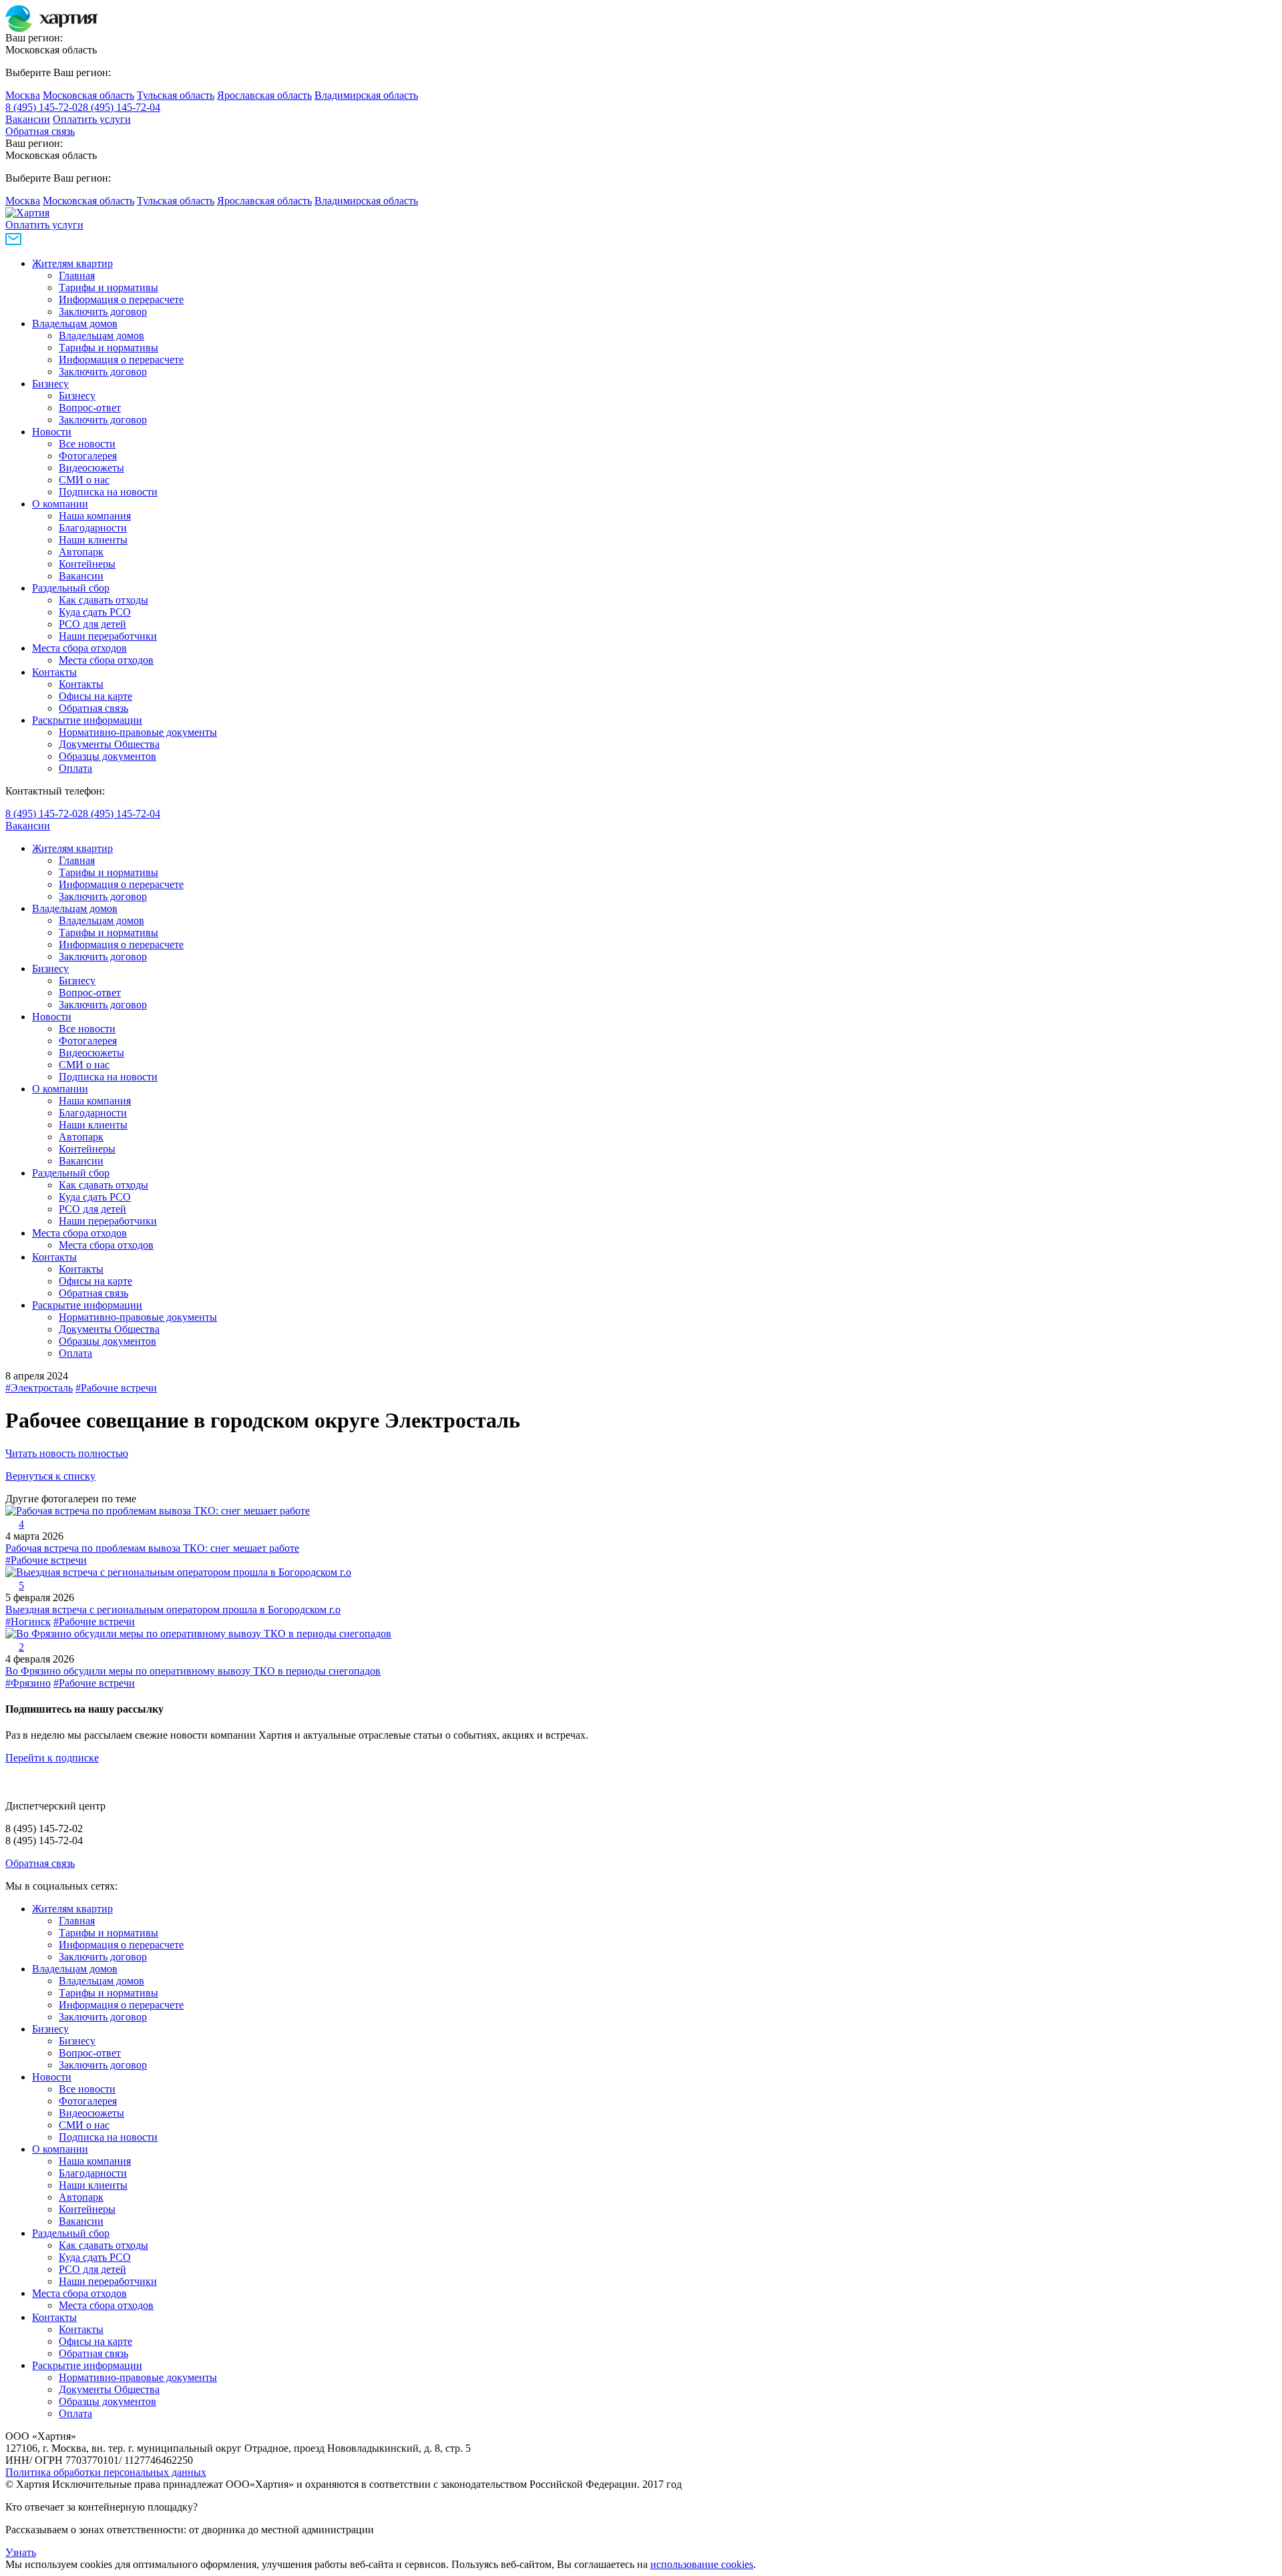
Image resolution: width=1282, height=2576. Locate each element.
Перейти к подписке (52, 1758)
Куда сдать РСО (95, 612)
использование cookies (702, 2564)
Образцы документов (108, 756)
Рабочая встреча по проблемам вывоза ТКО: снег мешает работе (152, 1548)
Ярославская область (264, 95)
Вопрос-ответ (90, 408)
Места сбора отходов (79, 648)
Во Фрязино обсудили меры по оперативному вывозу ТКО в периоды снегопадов (193, 1671)
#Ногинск (28, 1622)
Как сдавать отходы (103, 600)
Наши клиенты (93, 540)
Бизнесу (50, 384)
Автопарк (81, 552)
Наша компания (95, 516)
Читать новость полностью (67, 1453)
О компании (60, 504)
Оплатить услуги (92, 119)
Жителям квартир (72, 263)
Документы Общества (109, 744)
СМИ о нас (84, 480)
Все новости (87, 444)
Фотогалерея (88, 456)
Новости (52, 432)
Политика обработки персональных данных (106, 2472)
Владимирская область (366, 95)
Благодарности (93, 528)
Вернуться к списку (50, 1476)
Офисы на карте (95, 696)
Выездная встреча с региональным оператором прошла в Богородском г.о (173, 1609)
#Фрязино (28, 1683)
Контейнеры (87, 564)
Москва (23, 95)
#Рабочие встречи (116, 1388)
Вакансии (28, 119)
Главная (77, 275)
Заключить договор (103, 311)
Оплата (75, 768)
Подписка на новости (108, 492)
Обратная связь (40, 131)
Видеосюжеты (91, 468)
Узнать (21, 2552)
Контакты (54, 672)
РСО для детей (92, 624)
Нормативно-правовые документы (138, 732)
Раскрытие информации (87, 720)
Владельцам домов (75, 324)
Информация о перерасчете (121, 299)
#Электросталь (39, 1388)
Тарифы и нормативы (109, 287)
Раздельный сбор (71, 588)
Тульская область (176, 95)
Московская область (88, 95)
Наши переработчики (108, 636)
